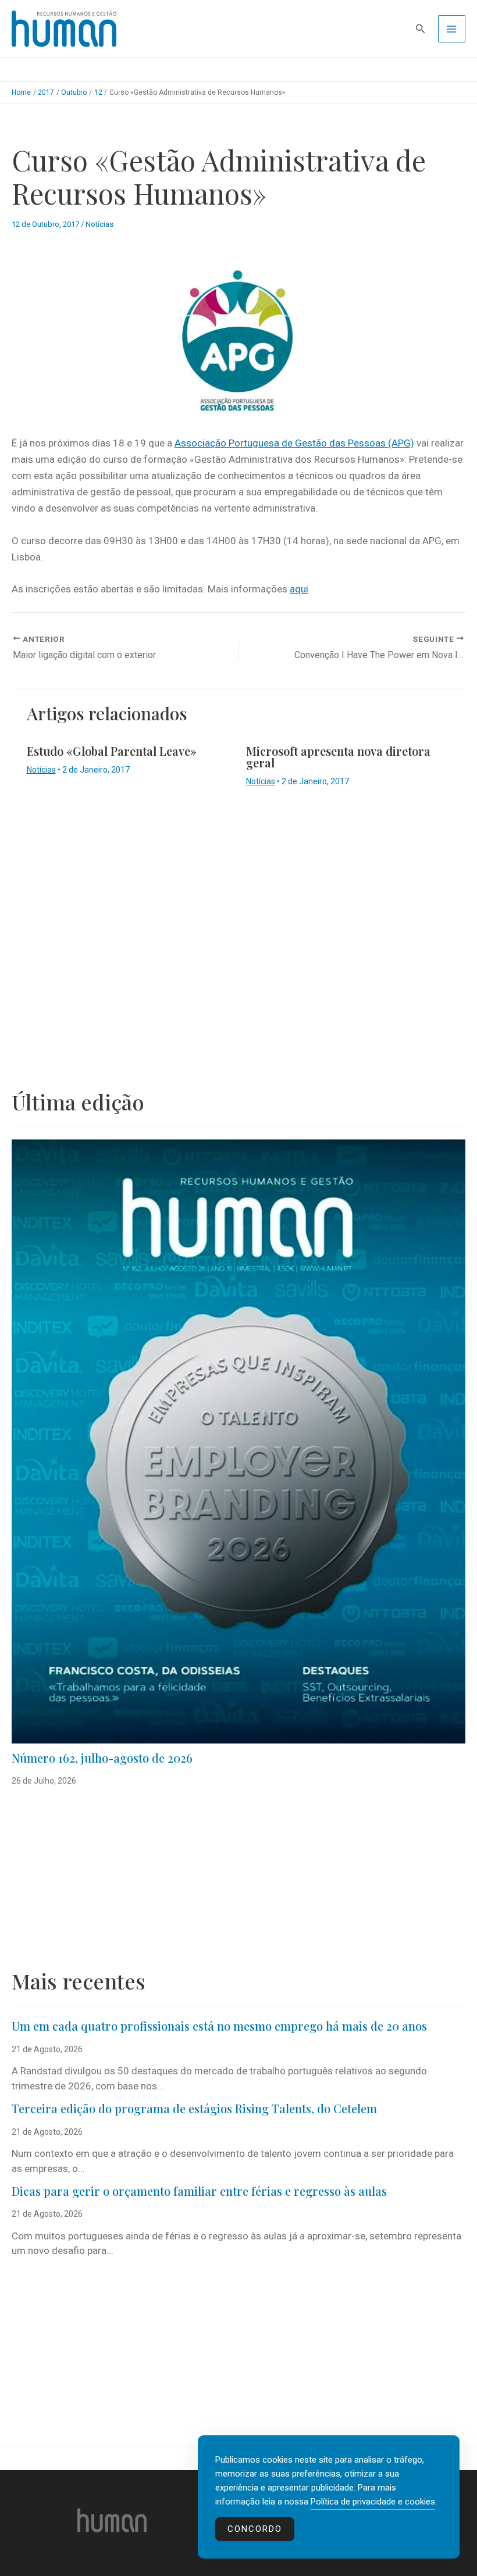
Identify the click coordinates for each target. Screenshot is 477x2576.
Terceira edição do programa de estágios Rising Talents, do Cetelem (194, 2108)
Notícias (99, 224)
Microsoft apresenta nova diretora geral (338, 757)
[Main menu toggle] (452, 29)
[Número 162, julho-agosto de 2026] (238, 1441)
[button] (421, 29)
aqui (299, 589)
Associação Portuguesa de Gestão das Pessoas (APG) (294, 443)
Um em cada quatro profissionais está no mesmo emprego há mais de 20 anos (219, 2026)
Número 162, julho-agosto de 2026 (102, 1758)
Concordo (255, 2529)
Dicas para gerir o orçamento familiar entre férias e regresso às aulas (201, 2191)
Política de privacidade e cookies (373, 2502)
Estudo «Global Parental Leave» (112, 751)
